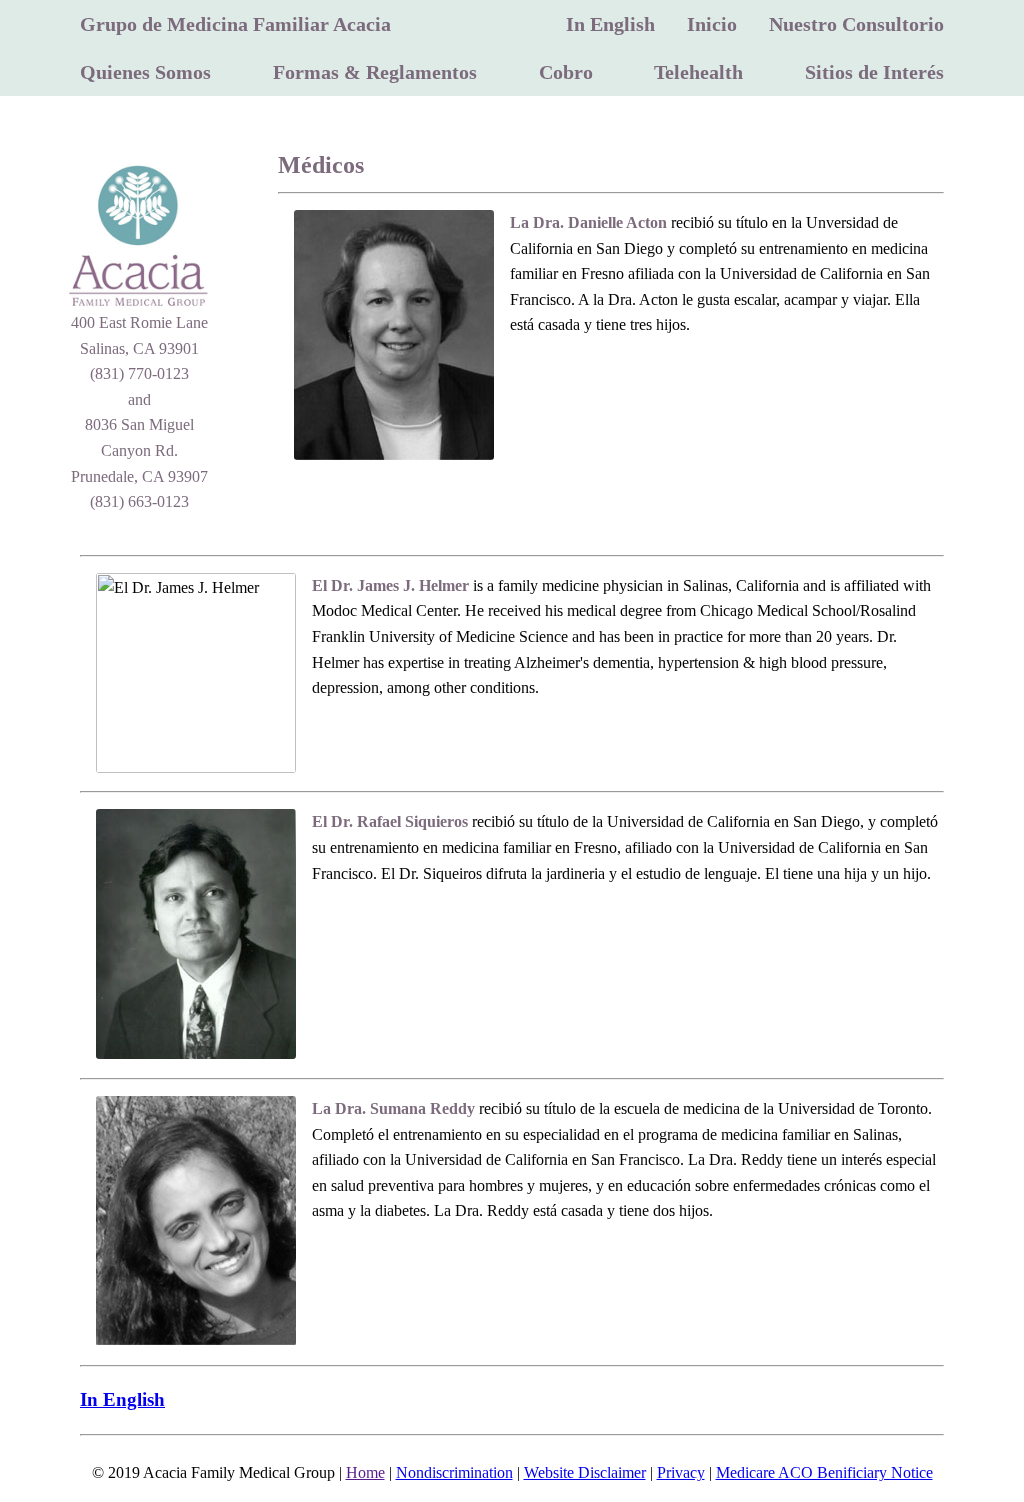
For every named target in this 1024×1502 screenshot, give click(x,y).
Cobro (566, 72)
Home (365, 1472)
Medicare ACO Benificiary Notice (824, 1472)
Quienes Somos (145, 72)
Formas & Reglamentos (375, 72)
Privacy (681, 1472)
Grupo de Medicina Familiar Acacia (235, 24)
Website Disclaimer (585, 1472)
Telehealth (698, 72)
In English (610, 24)
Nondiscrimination (454, 1472)
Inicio (712, 24)
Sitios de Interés (874, 72)
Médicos (321, 165)
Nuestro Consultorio (856, 24)
